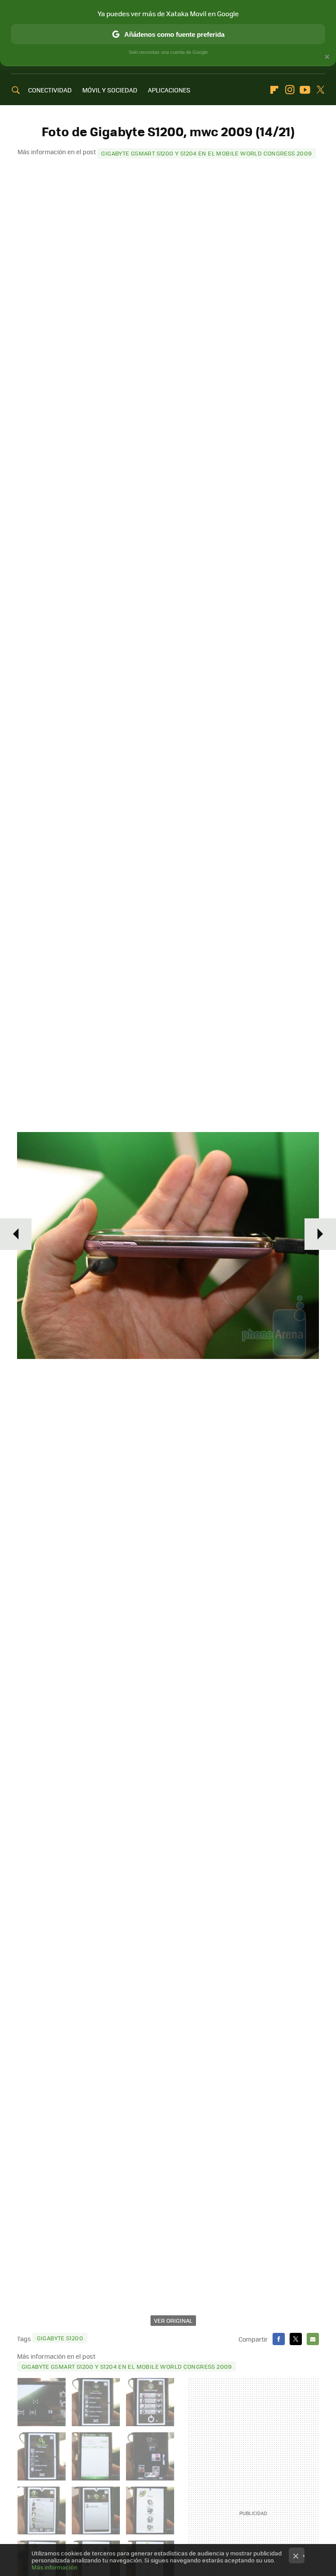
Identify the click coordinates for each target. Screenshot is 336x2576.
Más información (54, 2567)
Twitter (320, 90)
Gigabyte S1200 (60, 2338)
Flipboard (274, 90)
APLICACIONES (169, 90)
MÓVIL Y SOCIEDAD (110, 90)
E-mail (313, 2339)
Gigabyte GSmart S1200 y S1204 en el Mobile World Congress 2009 (206, 153)
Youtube (305, 90)
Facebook (279, 2339)
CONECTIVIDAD (50, 90)
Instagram (290, 90)
